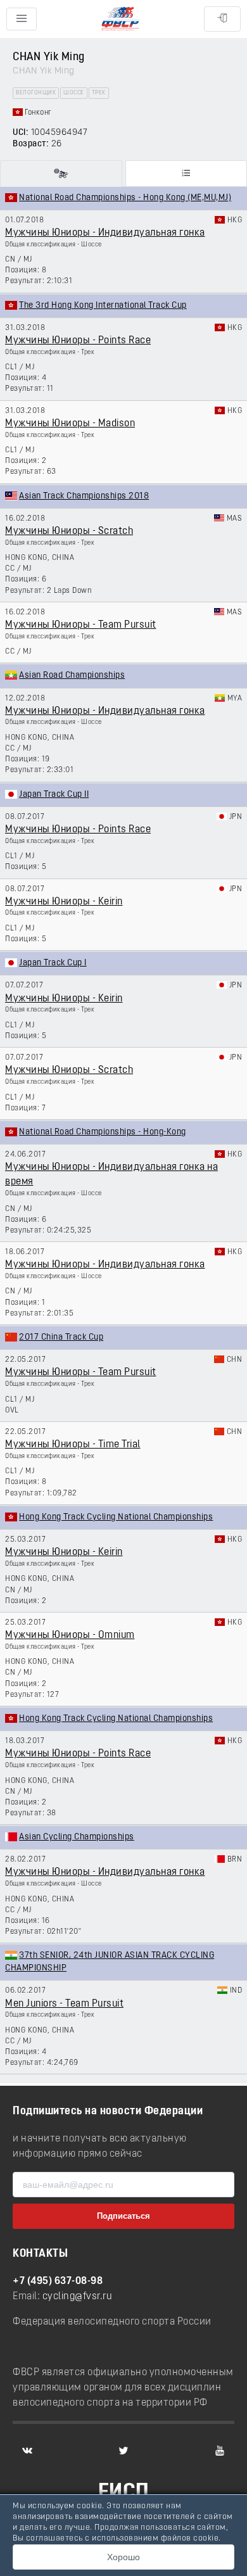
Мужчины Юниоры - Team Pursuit (81, 625)
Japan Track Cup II (54, 795)
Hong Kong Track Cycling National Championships (116, 1517)
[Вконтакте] (27, 2451)
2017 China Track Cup (61, 1337)
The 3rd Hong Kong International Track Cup (103, 306)
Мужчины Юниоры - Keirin (64, 902)
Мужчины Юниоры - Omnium (70, 1635)
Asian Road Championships (72, 676)
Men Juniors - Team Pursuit (64, 2004)
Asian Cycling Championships (77, 1837)
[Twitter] (123, 2451)
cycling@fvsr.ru (78, 2297)
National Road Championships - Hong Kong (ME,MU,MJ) (125, 198)
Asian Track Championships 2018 (84, 496)
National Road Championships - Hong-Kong (103, 1132)
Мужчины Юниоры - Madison (70, 424)
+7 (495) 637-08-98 (58, 2281)
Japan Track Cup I (53, 963)
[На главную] (120, 19)
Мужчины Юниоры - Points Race (78, 341)
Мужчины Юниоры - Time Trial (73, 1445)
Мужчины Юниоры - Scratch (69, 531)
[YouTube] (220, 2451)
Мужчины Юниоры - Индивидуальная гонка (105, 233)
